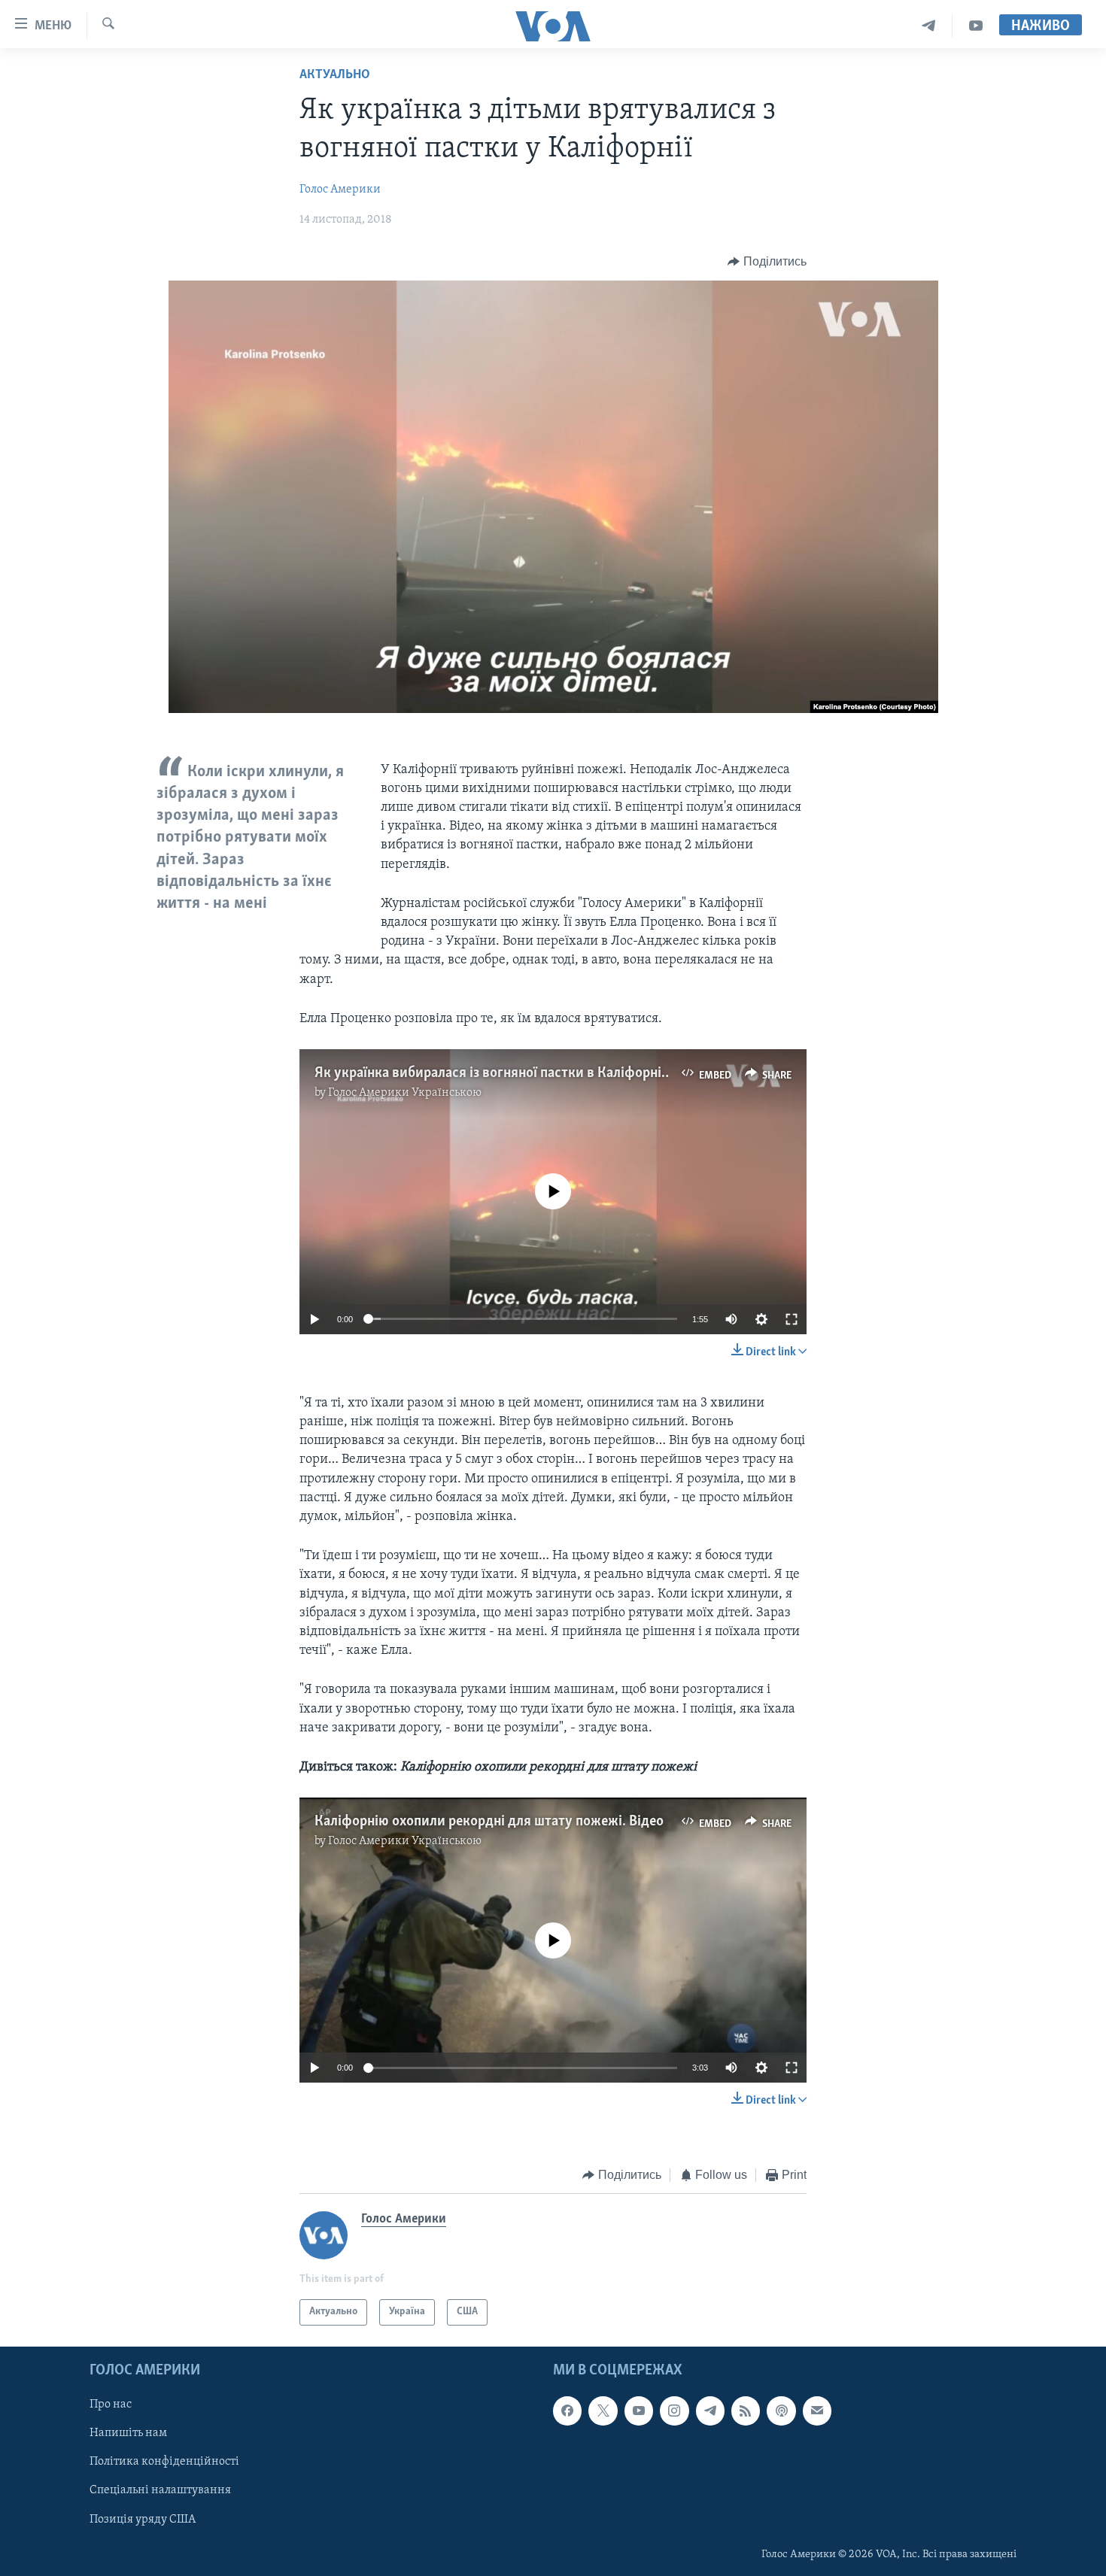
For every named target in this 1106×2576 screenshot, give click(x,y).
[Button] (767, 262)
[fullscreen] (792, 1319)
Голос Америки (340, 190)
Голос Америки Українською (405, 1093)
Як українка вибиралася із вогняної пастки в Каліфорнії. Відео (510, 1073)
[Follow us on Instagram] (674, 2411)
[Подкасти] (781, 2411)
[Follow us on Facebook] (567, 2411)
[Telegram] (929, 26)
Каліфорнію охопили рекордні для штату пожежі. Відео (489, 1822)
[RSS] (746, 2411)
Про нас (111, 2405)
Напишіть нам (128, 2433)
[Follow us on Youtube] (639, 2411)
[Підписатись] (817, 2411)
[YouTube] (976, 26)
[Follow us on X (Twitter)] (603, 2411)
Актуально (335, 75)
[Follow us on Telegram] (710, 2411)
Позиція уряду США (143, 2519)
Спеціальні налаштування (160, 2490)
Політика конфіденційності (164, 2462)
